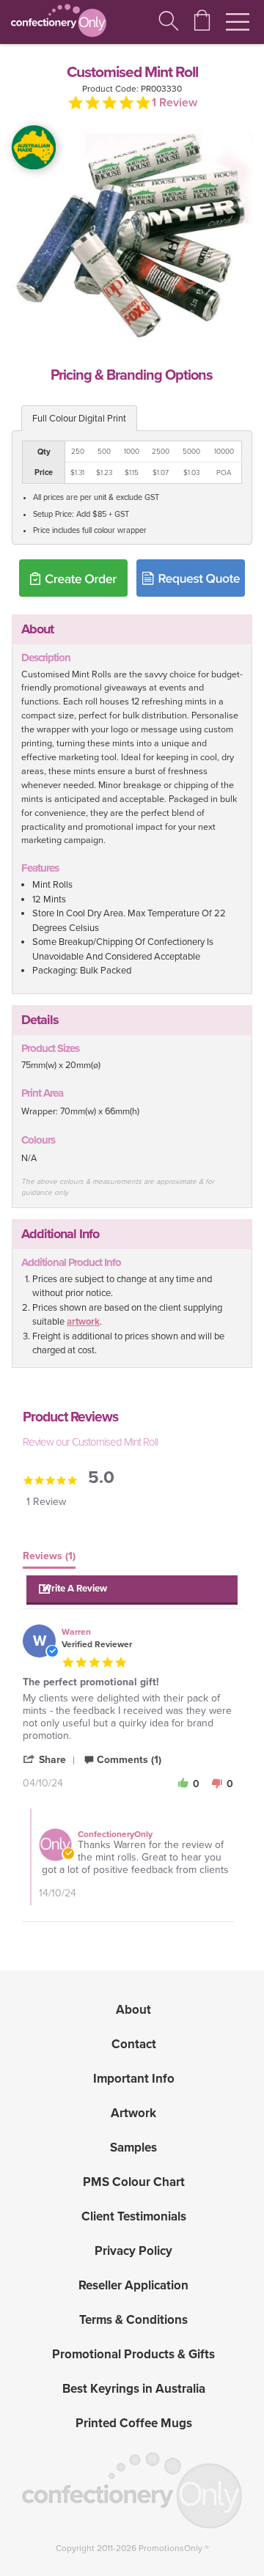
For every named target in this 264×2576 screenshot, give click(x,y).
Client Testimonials (134, 2216)
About (133, 2010)
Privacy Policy (133, 2251)
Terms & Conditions (133, 2320)
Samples (133, 2148)
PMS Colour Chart (134, 2182)
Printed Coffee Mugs (134, 2423)
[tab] (49, 1559)
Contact (134, 2044)
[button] (132, 1590)
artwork (83, 1322)
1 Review (175, 103)
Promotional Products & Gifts (133, 2354)
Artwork (133, 2113)
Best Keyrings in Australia (134, 2389)
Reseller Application (133, 2285)
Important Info (134, 2079)
